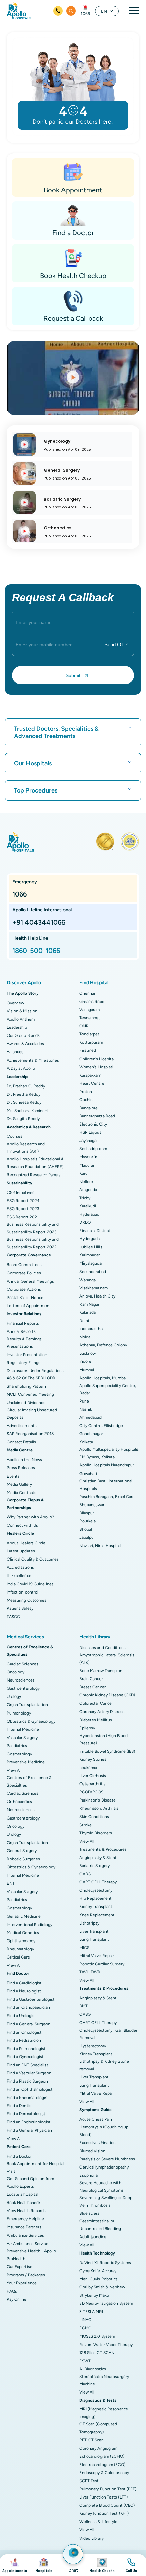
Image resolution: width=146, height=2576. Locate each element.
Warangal (88, 1280)
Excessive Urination (98, 2143)
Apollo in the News (24, 1460)
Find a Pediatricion (24, 2040)
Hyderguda (90, 1239)
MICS (84, 1948)
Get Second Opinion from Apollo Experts (30, 2182)
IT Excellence (19, 1576)
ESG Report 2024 (23, 1201)
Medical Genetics (23, 1933)
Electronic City (93, 1124)
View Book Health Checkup (102, 2565)
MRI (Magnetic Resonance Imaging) (104, 2413)
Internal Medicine (23, 1729)
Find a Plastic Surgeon (27, 2081)
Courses (15, 1136)
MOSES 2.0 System (97, 2336)
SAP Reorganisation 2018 (30, 1434)
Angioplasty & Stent (98, 1858)
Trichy (85, 1198)
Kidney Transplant (96, 1907)
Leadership (17, 1027)
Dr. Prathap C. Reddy (26, 1086)
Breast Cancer (93, 1687)
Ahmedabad (90, 1417)
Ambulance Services (25, 2235)
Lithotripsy (89, 1923)
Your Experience (22, 2283)
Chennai (87, 993)
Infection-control (23, 1592)
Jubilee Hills (91, 1247)
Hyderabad (89, 1214)
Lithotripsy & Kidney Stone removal (104, 2065)
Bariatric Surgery (95, 1866)
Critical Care (18, 1957)
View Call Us (131, 2565)
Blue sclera (89, 2213)
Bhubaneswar (92, 1505)
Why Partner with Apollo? (30, 1517)
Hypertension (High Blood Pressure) (104, 1739)
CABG (85, 1874)
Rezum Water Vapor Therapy (106, 2345)
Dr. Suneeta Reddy (24, 1102)
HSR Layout (90, 1132)
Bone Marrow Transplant (102, 1671)
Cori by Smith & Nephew (102, 2287)
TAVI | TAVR (90, 1972)
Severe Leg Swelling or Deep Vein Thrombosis (106, 2201)
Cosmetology (19, 1754)
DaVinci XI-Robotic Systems (105, 2263)
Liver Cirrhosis (93, 1776)
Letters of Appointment (29, 1306)
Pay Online (17, 2299)
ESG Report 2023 (23, 1209)
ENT (11, 1883)
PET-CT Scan (92, 2440)
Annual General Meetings (30, 1281)
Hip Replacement (96, 1898)
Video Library (92, 2538)
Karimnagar (90, 1255)
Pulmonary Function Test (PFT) (108, 2489)
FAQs (12, 2291)
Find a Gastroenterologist (31, 1999)
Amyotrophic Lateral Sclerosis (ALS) (107, 1659)
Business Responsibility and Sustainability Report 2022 (33, 1243)
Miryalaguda (90, 1263)
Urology (14, 1696)
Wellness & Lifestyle (98, 2522)
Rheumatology (20, 1949)
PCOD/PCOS (91, 1792)
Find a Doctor (19, 2156)
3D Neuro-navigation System (106, 2303)
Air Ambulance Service (28, 2244)
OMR (84, 1026)
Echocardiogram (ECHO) (102, 2456)
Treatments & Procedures (103, 1849)
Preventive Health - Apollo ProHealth (31, 2255)
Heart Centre (92, 1083)
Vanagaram (90, 1010)
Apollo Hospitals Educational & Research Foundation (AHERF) (35, 1163)
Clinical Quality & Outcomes (33, 1559)
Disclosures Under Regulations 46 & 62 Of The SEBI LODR (35, 1374)
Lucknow (88, 1353)
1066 (85, 14)
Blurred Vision (92, 2151)
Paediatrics (17, 1746)
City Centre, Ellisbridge (101, 1426)
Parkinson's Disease (98, 1800)
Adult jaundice (93, 2237)
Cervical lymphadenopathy (104, 2167)
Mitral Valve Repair (97, 1956)
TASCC (13, 1617)
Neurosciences (21, 1680)
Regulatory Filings (24, 1363)
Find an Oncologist (24, 2032)
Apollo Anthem (21, 1019)
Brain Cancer (91, 1679)
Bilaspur (87, 1513)
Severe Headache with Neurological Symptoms (102, 2187)
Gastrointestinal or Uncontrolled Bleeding (100, 2225)
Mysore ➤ (88, 1157)
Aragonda (88, 1190)
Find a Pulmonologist (26, 2049)
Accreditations (20, 1567)
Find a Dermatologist (26, 2114)
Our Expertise (20, 2267)
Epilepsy (87, 1728)
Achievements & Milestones (33, 1060)
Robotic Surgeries (23, 1859)
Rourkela (88, 1521)
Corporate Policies (24, 1273)
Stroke (86, 1825)
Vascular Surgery (22, 1738)
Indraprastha (91, 1329)
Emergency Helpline (25, 2219)
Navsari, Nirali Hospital (100, 1546)
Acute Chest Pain (96, 2119)
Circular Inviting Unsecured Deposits (32, 1414)
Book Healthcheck (24, 2203)
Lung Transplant (94, 1939)
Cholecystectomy (96, 1890)
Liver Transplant (94, 1931)
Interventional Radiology (30, 1925)
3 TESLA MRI (91, 2312)
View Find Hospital (44, 2565)
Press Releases (21, 1468)
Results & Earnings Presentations (24, 1343)
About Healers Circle (26, 1543)
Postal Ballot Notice (25, 1298)
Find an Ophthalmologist (30, 2089)
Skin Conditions (94, 1817)
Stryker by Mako (94, 2295)
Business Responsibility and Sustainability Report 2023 (33, 1228)
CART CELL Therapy (98, 1882)
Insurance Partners (24, 2227)
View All (14, 1770)
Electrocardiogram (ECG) (102, 2465)
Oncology (16, 1672)
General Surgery (22, 1851)
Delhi (84, 1321)
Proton (86, 1092)
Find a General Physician (29, 2130)
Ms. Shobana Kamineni (28, 1111)
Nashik (86, 1409)
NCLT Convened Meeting (30, 1394)
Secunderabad (93, 1272)
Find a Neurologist (24, 1991)
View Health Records (26, 2211)
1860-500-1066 (36, 951)
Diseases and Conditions (103, 1648)
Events (13, 1476)
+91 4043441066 (39, 922)
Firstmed (88, 1050)
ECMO (85, 2328)
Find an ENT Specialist (28, 2065)
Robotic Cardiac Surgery (102, 1964)
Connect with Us (22, 1525)
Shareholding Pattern (26, 1386)
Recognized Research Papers (34, 1175)
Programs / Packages (26, 2275)
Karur (84, 1173)
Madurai (87, 1165)
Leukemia (88, 1768)
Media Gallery (19, 1484)
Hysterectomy (93, 2046)
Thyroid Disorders (96, 1833)
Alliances (15, 1052)
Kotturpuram (91, 1042)
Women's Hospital (96, 1067)
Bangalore (89, 1108)
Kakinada (88, 1312)
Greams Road (92, 1002)
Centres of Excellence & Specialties (29, 1781)
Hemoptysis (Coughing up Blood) (104, 2131)
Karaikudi (88, 1206)
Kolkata (86, 1442)
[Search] (71, 11)
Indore (85, 1361)
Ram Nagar (89, 1304)
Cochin (86, 1100)
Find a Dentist (20, 2106)
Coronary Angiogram (98, 2448)
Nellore (86, 1182)
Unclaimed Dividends (26, 1403)
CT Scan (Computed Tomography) (98, 2428)
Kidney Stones (93, 1759)
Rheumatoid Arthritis (99, 1808)
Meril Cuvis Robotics (99, 2279)
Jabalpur (87, 1537)
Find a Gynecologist (25, 2057)
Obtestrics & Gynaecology (31, 1721)
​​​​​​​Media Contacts (22, 1493)
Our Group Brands (23, 1035)
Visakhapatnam (94, 1288)
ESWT (85, 2361)
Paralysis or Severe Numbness (107, 2159)
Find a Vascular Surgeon (29, 2073)
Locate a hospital (23, 2194)
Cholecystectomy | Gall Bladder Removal (108, 2034)
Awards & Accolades (25, 1044)
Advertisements (22, 1426)
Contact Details (21, 1442)
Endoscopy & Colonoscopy (104, 2473)
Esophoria (89, 2175)
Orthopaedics (19, 1802)
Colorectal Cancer (96, 1703)
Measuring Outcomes (27, 1600)
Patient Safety (20, 1608)
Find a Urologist (21, 2016)
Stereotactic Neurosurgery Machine (104, 2380)
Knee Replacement (97, 1915)
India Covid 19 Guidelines (30, 1584)
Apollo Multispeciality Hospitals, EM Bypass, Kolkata (109, 1453)
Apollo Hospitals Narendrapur (107, 1465)
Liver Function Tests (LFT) (104, 2497)
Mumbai (87, 1370)
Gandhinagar (91, 1434)
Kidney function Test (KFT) (104, 2513)
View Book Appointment (15, 2565)
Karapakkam (90, 1075)
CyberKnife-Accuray (98, 2271)
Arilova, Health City (97, 1296)
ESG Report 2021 (23, 1217)
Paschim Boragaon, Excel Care (107, 1497)
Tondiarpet (89, 1034)
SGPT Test (89, 2481)
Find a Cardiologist (24, 1983)
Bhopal (86, 1529)
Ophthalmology (21, 1941)
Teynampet (90, 1018)
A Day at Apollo (21, 1068)
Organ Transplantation (27, 1705)
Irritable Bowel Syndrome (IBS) (107, 1751)
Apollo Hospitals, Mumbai (103, 1378)
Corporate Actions (24, 1289)
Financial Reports (23, 1323)
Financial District (95, 1231)
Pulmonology (19, 1713)
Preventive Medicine (26, 1762)
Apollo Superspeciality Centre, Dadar (108, 1389)
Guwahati (88, 1474)
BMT (84, 2006)
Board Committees (24, 1265)
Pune (84, 1401)
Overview (15, 1003)
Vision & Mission (22, 1011)
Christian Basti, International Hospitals (106, 1485)
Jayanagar (89, 1141)
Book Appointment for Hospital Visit (36, 2168)
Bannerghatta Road (97, 1116)
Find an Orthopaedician (28, 2007)
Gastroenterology (23, 1688)
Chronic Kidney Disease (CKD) (107, 1695)
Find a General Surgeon (29, 2024)
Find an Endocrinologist (29, 2122)
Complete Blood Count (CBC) (107, 2505)
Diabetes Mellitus (96, 1720)
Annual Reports (21, 1331)
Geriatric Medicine (24, 1916)
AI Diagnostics (93, 2369)
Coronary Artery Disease (102, 1712)
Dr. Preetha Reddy (24, 1094)
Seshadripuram (93, 1149)
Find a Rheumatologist (28, 2098)
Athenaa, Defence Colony (103, 1345)
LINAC (85, 2320)
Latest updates (21, 1551)
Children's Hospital (97, 1059)
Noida (85, 1337)
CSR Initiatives (21, 1193)
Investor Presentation (27, 1355)
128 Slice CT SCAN (97, 2353)
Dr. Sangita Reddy (23, 1119)
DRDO (85, 1222)
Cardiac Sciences (23, 1664)
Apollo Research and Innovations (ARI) (26, 1148)
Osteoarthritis (93, 1784)
